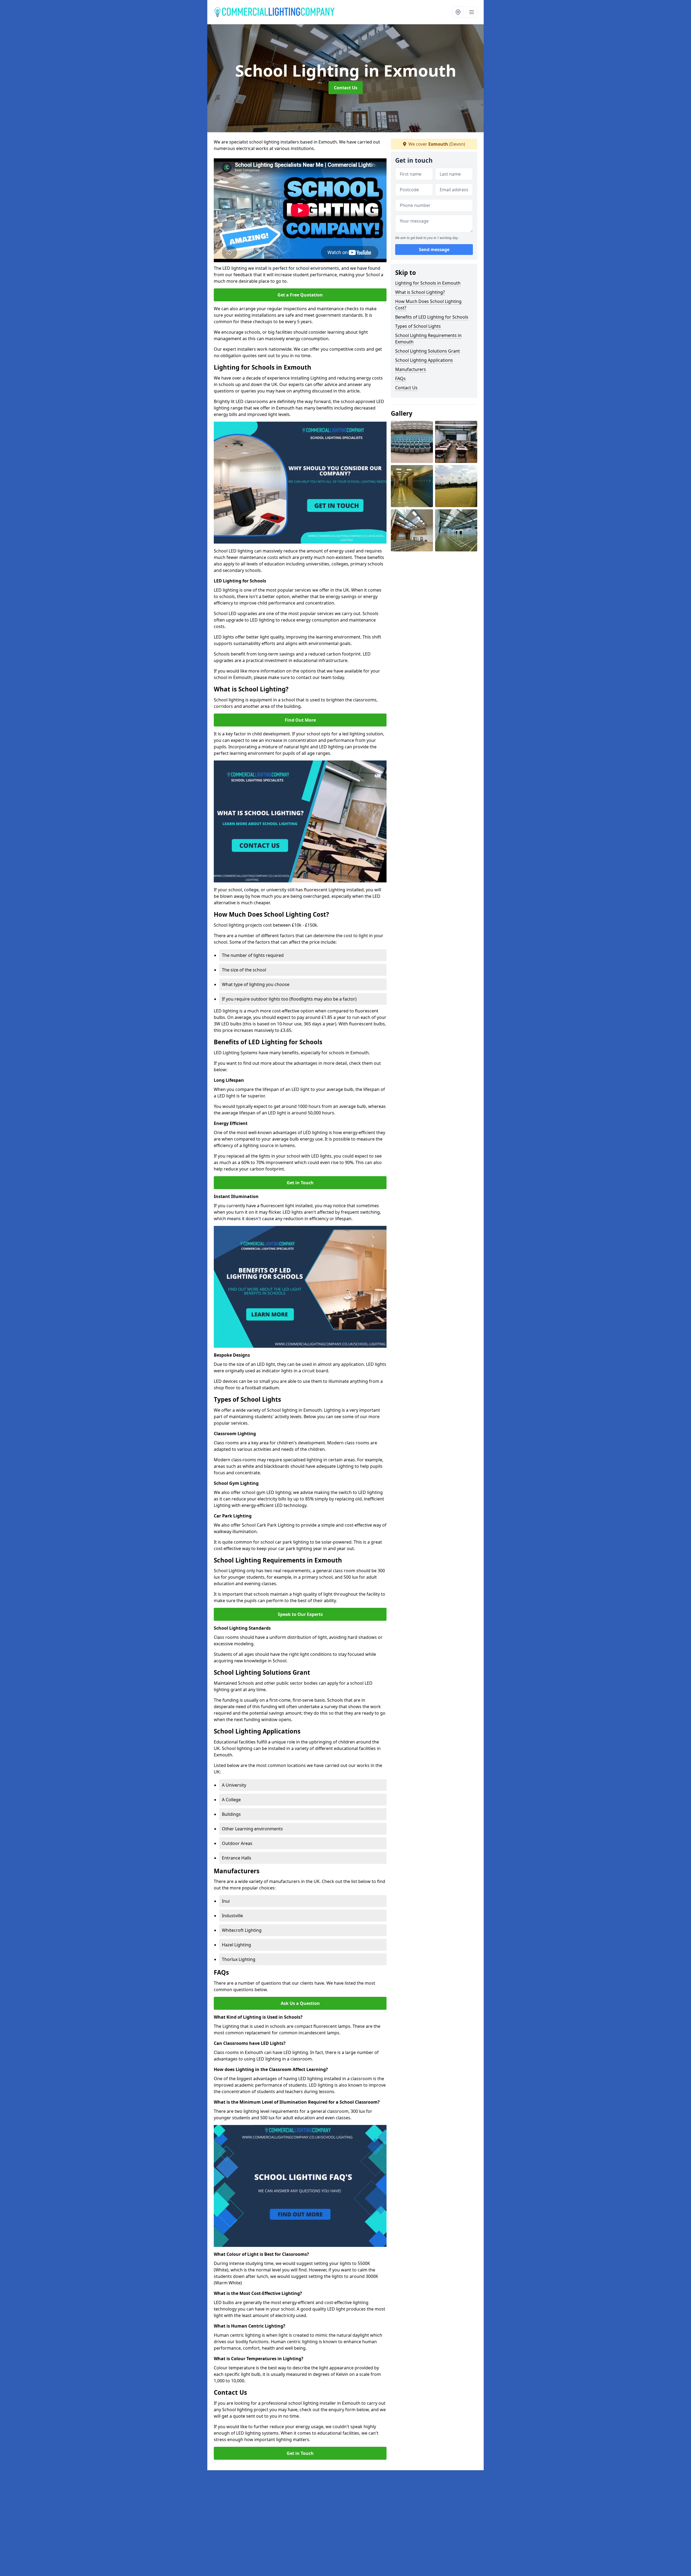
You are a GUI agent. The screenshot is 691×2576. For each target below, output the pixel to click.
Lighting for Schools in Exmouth (428, 283)
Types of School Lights (418, 326)
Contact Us (346, 88)
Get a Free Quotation (300, 295)
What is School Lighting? (420, 292)
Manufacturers (411, 369)
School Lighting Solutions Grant (428, 351)
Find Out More (300, 720)
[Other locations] (458, 12)
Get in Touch (300, 1183)
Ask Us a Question (300, 2003)
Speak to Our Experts (300, 1614)
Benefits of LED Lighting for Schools (432, 317)
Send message (434, 250)
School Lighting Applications (424, 360)
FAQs (400, 378)
